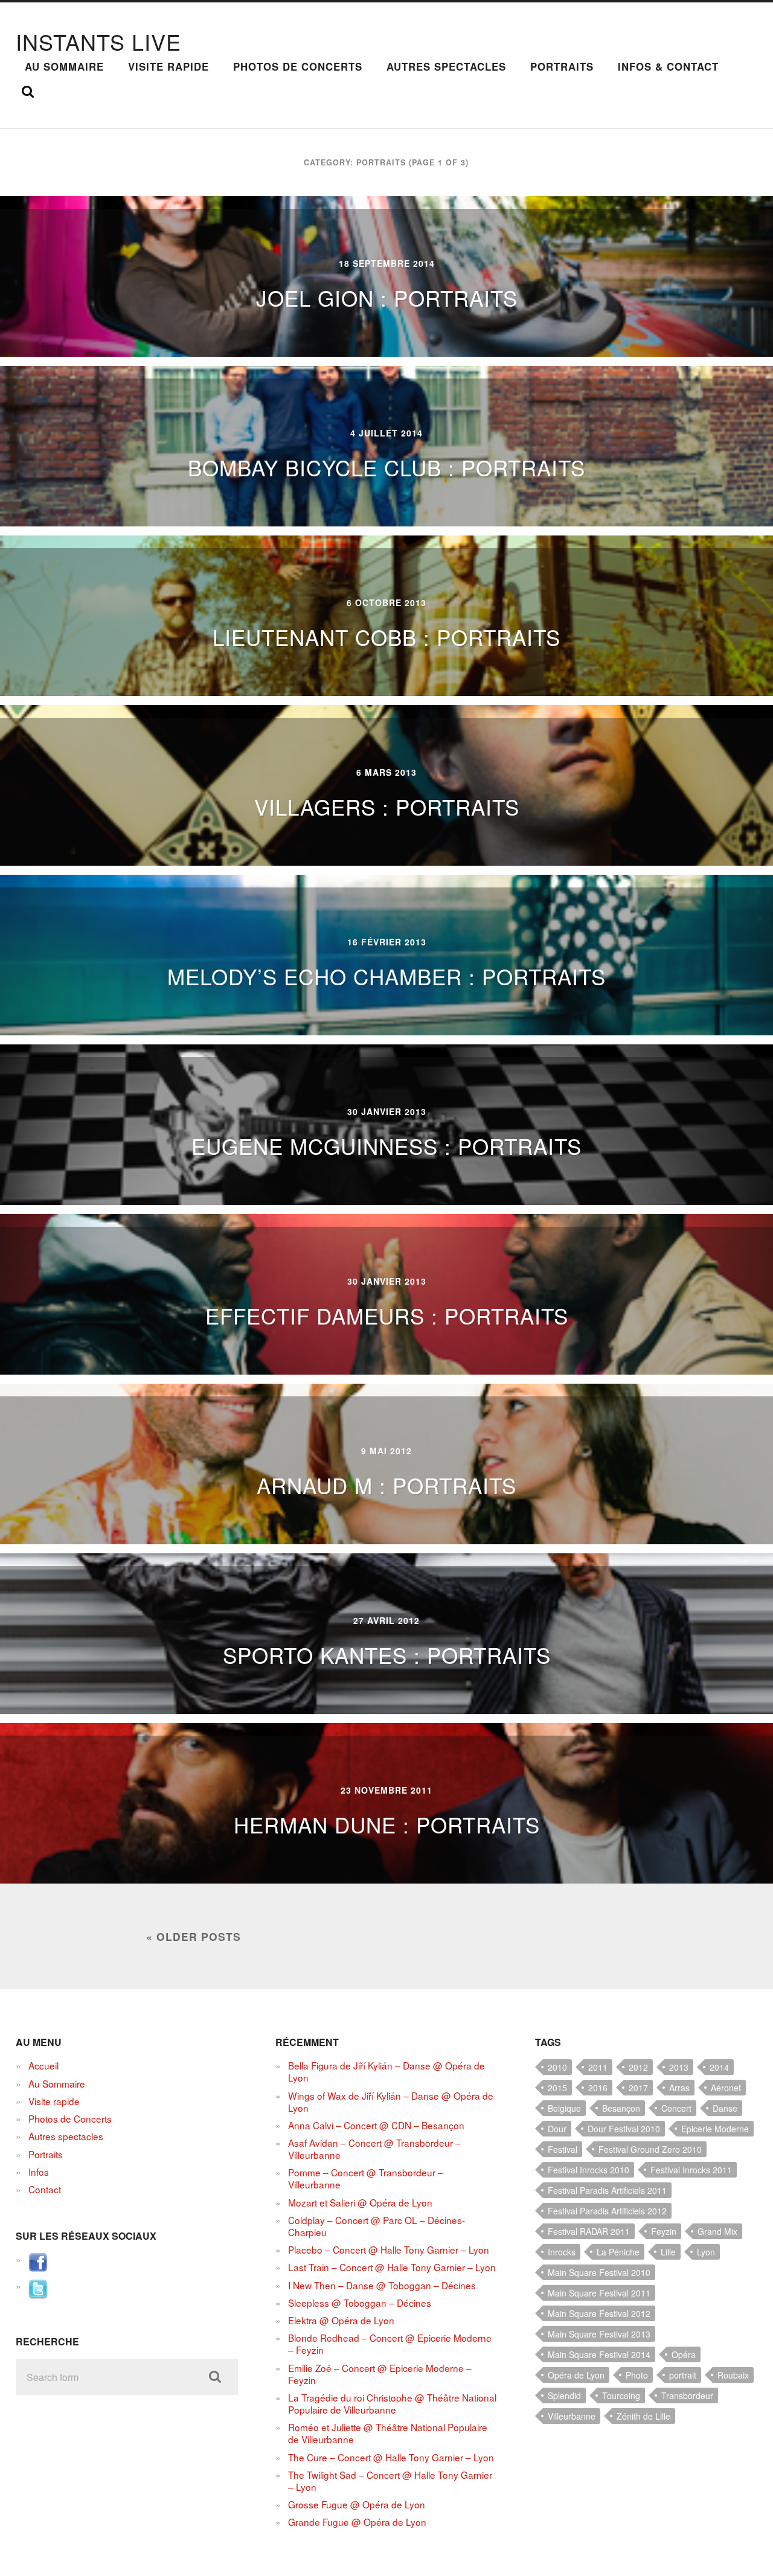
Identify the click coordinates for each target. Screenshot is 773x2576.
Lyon (706, 2252)
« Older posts (194, 1936)
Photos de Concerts (298, 66)
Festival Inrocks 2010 (589, 2170)
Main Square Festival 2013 (599, 2334)
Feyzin (664, 2231)
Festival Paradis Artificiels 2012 (607, 2211)
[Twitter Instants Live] (38, 2295)
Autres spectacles (446, 66)
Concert (676, 2108)
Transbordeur (687, 2395)
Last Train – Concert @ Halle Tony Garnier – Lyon (392, 2267)
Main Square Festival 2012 (599, 2313)
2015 (557, 2088)
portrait (683, 2375)
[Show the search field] (28, 92)
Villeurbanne (572, 2416)
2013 (679, 2067)
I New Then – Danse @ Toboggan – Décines (382, 2285)
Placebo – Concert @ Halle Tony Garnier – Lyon (389, 2249)
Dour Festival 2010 (624, 2129)
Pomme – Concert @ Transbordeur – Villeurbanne (366, 2178)
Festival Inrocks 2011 (691, 2170)
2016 (598, 2088)
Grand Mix (717, 2231)
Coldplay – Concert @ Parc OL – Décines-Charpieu (377, 2226)
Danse (725, 2108)
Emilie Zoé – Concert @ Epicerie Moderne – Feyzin (380, 2374)
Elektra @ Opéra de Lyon (341, 2320)
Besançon (621, 2108)
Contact (45, 2189)
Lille (668, 2252)
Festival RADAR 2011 (589, 2231)
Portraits (562, 66)
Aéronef (726, 2088)
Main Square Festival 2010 (599, 2272)
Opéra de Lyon (576, 2375)
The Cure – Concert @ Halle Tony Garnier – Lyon (391, 2457)
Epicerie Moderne (715, 2129)
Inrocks (562, 2252)
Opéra (684, 2354)
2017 (638, 2088)
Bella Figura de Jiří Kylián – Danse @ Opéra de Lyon (386, 2071)
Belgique (564, 2108)
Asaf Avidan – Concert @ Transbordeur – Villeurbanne (374, 2149)
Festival (563, 2149)
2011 (598, 2067)
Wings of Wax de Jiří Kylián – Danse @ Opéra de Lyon (391, 2101)
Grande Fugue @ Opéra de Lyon (357, 2522)
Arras (679, 2088)
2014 (719, 2067)
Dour (557, 2129)
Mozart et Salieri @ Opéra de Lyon (360, 2202)
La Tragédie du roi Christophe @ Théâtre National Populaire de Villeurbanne (392, 2403)
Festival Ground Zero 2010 (650, 2149)
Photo (637, 2375)
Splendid (564, 2395)
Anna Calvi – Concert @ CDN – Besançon (376, 2125)
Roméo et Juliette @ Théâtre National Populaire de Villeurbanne (388, 2433)
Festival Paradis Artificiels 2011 (607, 2190)
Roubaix (733, 2375)
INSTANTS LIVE (98, 41)
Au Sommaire (64, 66)
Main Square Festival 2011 (599, 2293)
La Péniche (618, 2252)
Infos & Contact (668, 66)
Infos (39, 2172)
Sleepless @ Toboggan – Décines (360, 2303)
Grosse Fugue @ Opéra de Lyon (357, 2504)
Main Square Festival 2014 (599, 2354)
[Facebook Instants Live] (38, 2268)
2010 (557, 2067)
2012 (638, 2067)
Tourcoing (621, 2395)
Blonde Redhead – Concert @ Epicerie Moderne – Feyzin (390, 2344)
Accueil (43, 2065)
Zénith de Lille (643, 2416)
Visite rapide (168, 66)
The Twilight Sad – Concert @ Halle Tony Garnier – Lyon (390, 2481)
